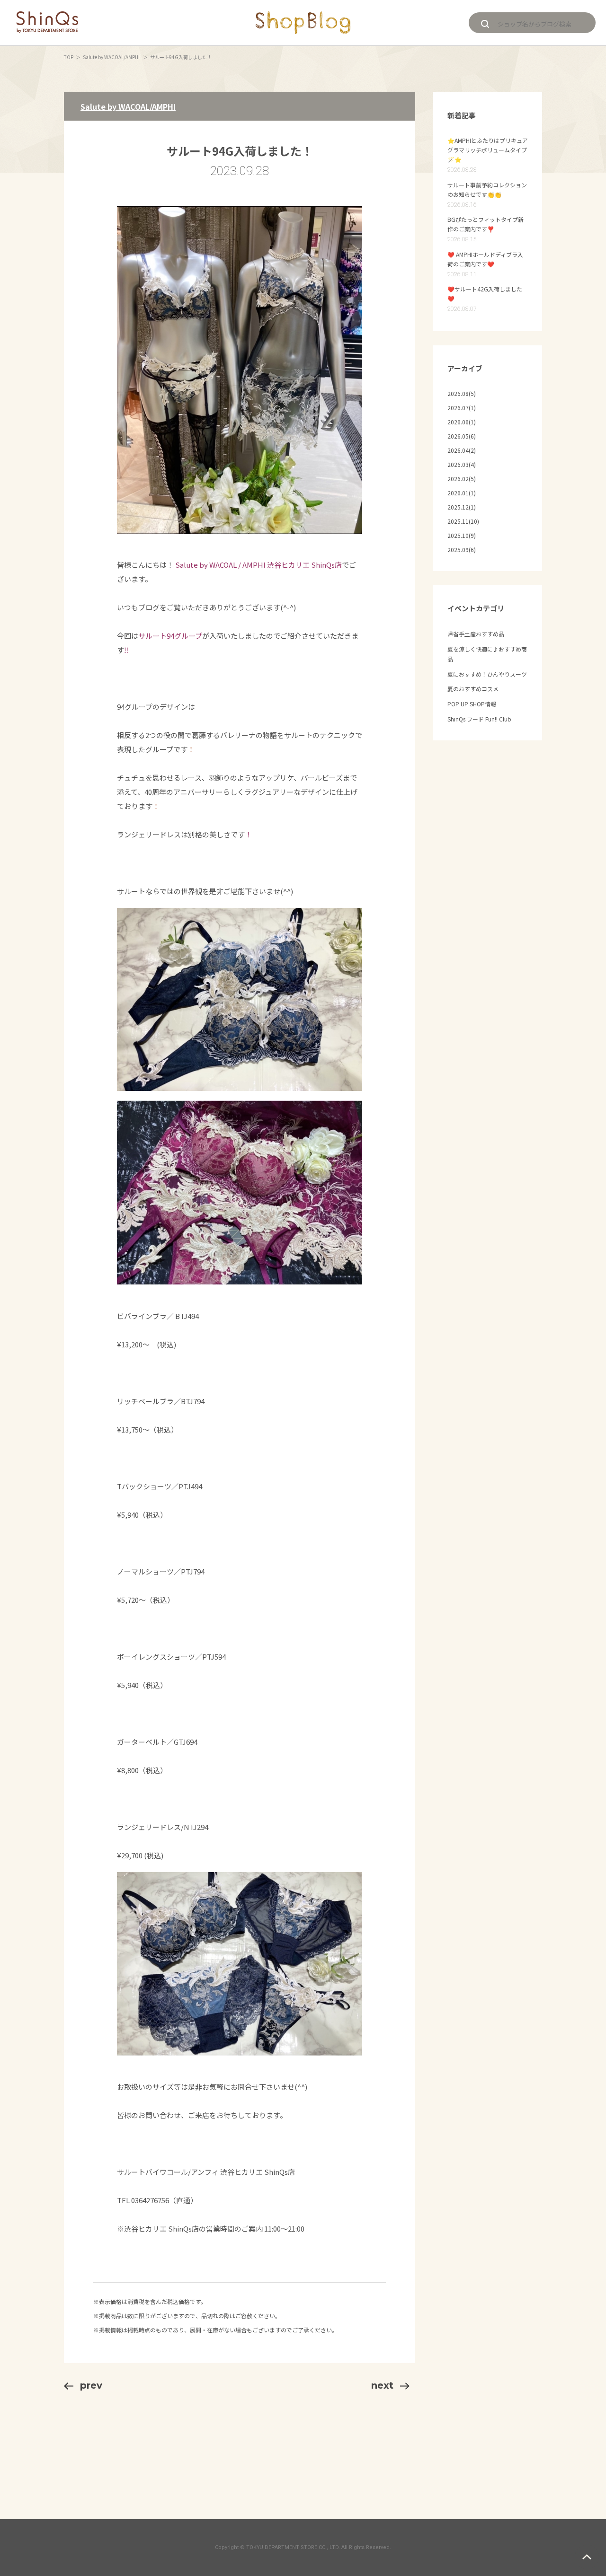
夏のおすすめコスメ (473, 689)
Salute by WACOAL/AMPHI (112, 57)
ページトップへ (587, 2557)
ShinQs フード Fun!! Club (479, 719)
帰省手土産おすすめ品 (476, 634)
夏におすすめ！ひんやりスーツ (487, 674)
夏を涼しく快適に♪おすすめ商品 (487, 654)
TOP (69, 57)
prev (91, 2385)
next (382, 2385)
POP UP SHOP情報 (472, 704)
